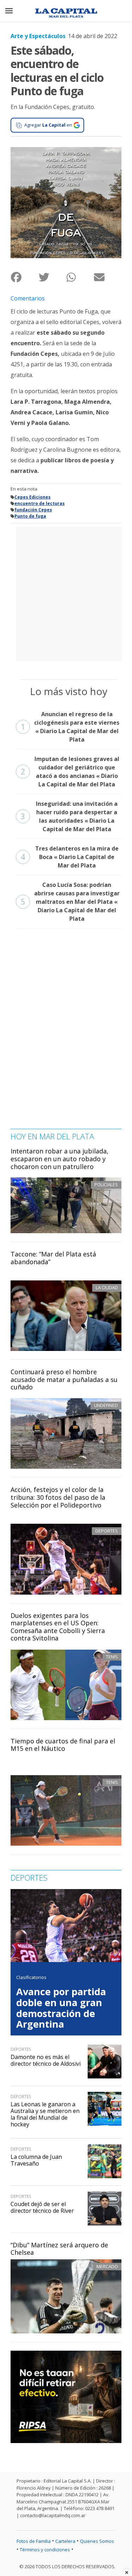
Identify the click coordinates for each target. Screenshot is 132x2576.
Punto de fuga (30, 516)
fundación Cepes (33, 510)
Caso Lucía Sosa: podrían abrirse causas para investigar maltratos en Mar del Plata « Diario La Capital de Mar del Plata (70, 902)
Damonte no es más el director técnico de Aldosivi (46, 2060)
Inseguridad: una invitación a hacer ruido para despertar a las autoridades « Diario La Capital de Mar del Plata (69, 816)
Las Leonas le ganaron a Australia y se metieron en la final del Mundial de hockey (45, 2114)
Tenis (112, 1657)
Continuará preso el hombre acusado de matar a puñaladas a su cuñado (64, 1379)
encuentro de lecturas (40, 503)
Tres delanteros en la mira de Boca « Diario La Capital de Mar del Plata (70, 857)
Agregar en (48, 125)
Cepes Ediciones (33, 497)
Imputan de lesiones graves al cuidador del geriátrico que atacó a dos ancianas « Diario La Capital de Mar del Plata (70, 772)
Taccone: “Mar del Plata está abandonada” (53, 1258)
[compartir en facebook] (24, 277)
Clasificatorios (31, 1977)
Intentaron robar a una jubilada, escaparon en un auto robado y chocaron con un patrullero (59, 1159)
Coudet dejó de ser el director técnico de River (42, 2207)
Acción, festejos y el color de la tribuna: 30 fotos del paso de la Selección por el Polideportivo (58, 1497)
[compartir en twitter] (52, 277)
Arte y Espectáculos (38, 36)
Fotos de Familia (34, 2541)
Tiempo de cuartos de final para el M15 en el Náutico (63, 1745)
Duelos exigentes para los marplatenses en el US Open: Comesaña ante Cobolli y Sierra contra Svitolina (58, 1627)
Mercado (107, 2266)
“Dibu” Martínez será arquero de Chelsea (59, 2249)
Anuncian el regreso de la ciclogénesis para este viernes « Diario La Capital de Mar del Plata (70, 727)
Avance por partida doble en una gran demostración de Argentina (61, 2008)
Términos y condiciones (45, 2550)
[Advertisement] (66, 593)
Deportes (107, 1531)
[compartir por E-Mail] (108, 277)
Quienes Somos (97, 2541)
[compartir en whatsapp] (80, 277)
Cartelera (65, 2541)
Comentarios (28, 298)
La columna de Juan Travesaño (36, 2160)
